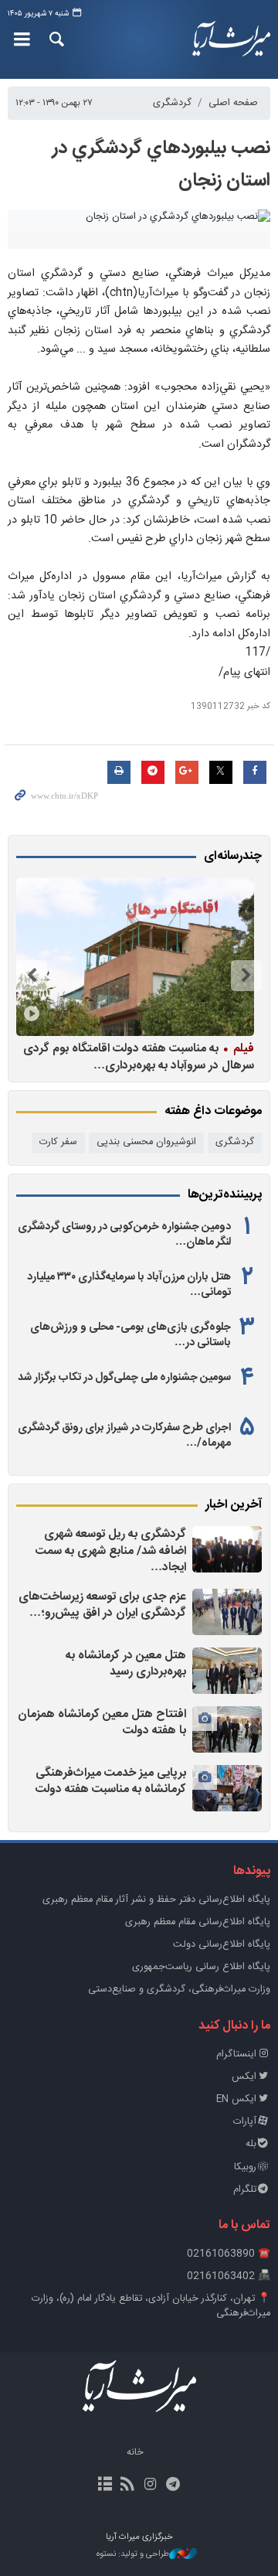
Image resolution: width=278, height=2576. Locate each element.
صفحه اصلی (233, 103)
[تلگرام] (173, 2486)
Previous (246, 976)
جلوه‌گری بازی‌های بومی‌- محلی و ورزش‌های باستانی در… (131, 1335)
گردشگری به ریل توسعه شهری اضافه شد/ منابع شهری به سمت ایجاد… (111, 1551)
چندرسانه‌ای (233, 857)
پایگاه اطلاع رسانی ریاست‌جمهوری (201, 1967)
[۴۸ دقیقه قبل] (227, 1549)
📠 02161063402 (229, 2276)
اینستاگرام (236, 2055)
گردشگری (172, 103)
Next (32, 976)
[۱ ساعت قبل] (227, 1612)
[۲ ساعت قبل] (227, 1671)
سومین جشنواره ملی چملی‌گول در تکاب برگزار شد (124, 1378)
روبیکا (245, 2167)
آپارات (245, 2122)
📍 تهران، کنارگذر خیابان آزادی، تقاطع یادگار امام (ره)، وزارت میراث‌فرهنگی (151, 2306)
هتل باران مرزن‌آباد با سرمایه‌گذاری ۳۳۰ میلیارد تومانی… (129, 1285)
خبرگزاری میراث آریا (231, 39)
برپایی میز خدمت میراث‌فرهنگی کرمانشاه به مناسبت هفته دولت (111, 1782)
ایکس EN (236, 2099)
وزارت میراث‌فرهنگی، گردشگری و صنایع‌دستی (179, 1990)
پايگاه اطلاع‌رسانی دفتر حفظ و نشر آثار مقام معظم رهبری (156, 1900)
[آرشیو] (105, 2486)
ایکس (244, 2077)
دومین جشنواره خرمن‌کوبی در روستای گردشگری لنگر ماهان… (124, 1235)
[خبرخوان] (128, 2486)
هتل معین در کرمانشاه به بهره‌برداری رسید (126, 1664)
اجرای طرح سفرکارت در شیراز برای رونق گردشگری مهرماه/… (124, 1436)
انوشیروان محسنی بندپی (146, 1142)
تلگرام (245, 2190)
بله (251, 2144)
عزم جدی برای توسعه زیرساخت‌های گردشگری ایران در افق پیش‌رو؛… (102, 1605)
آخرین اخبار (234, 1505)
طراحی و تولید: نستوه (133, 2555)
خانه (135, 2453)
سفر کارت (58, 1142)
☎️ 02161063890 (229, 2254)
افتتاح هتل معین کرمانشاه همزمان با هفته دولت (102, 1723)
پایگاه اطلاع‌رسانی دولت (222, 1945)
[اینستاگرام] (150, 2486)
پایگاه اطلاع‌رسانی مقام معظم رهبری (198, 1922)
